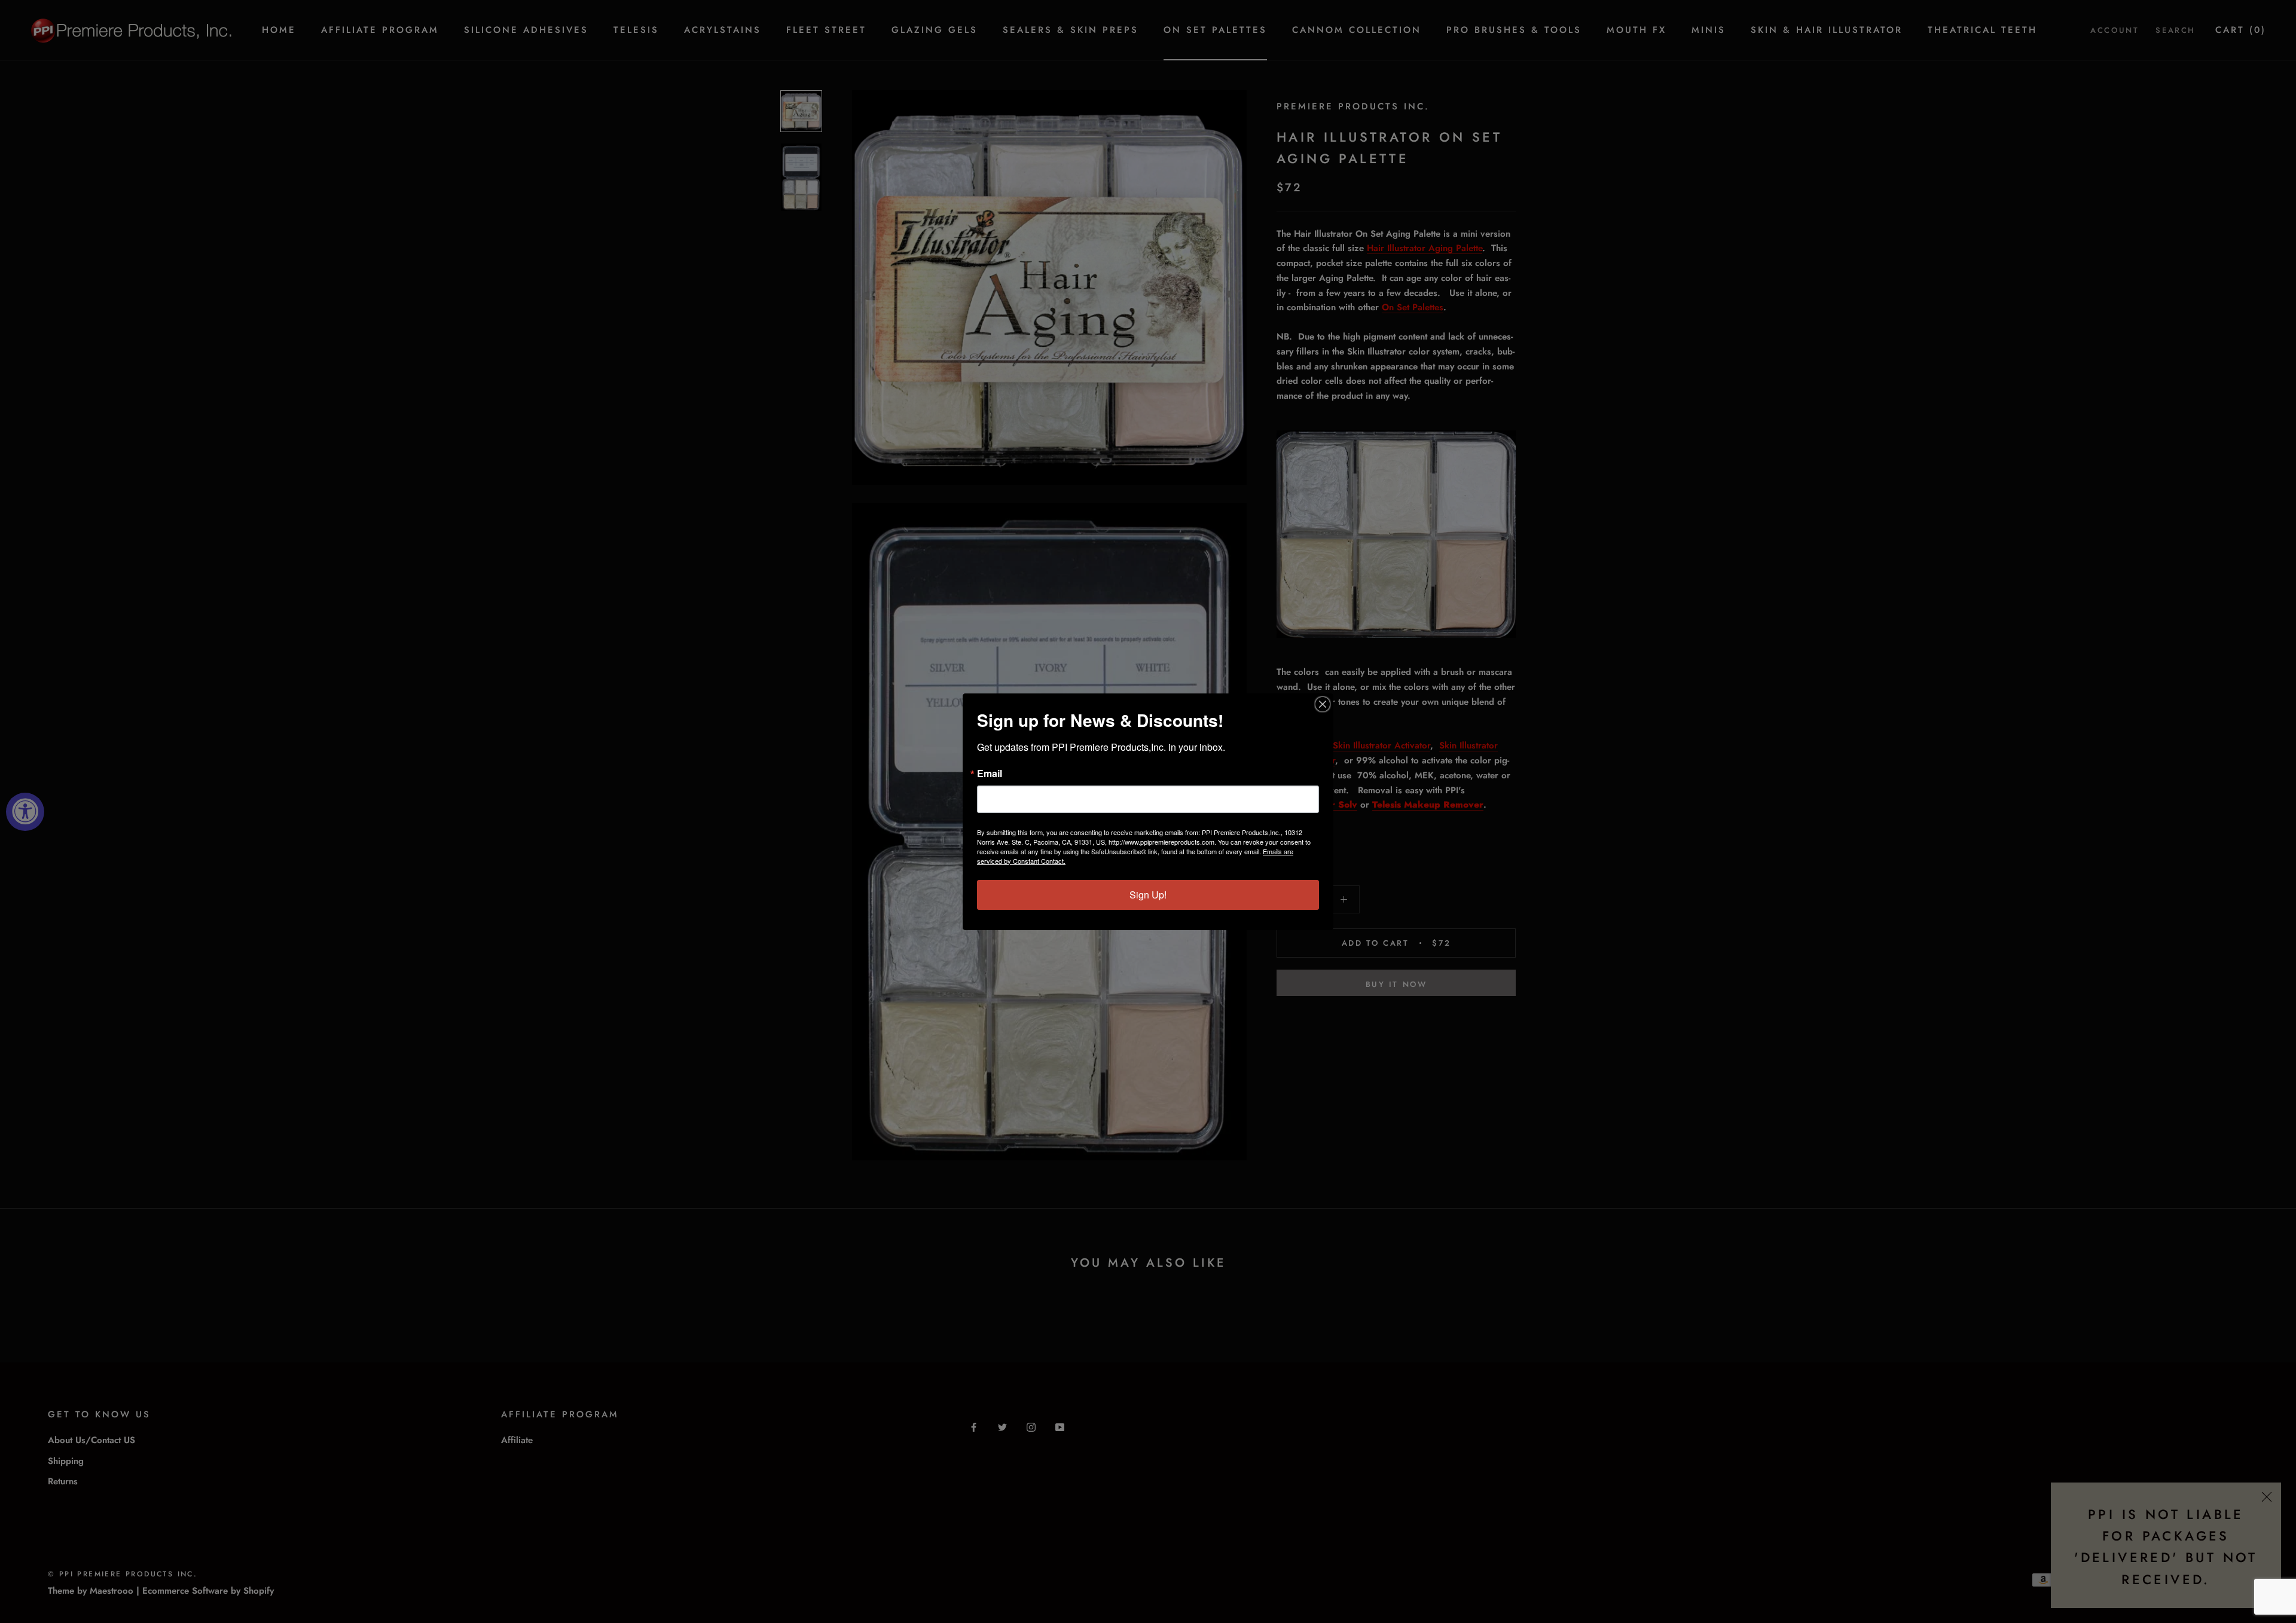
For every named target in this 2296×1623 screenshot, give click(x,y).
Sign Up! (1148, 895)
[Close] (1323, 704)
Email (990, 774)
